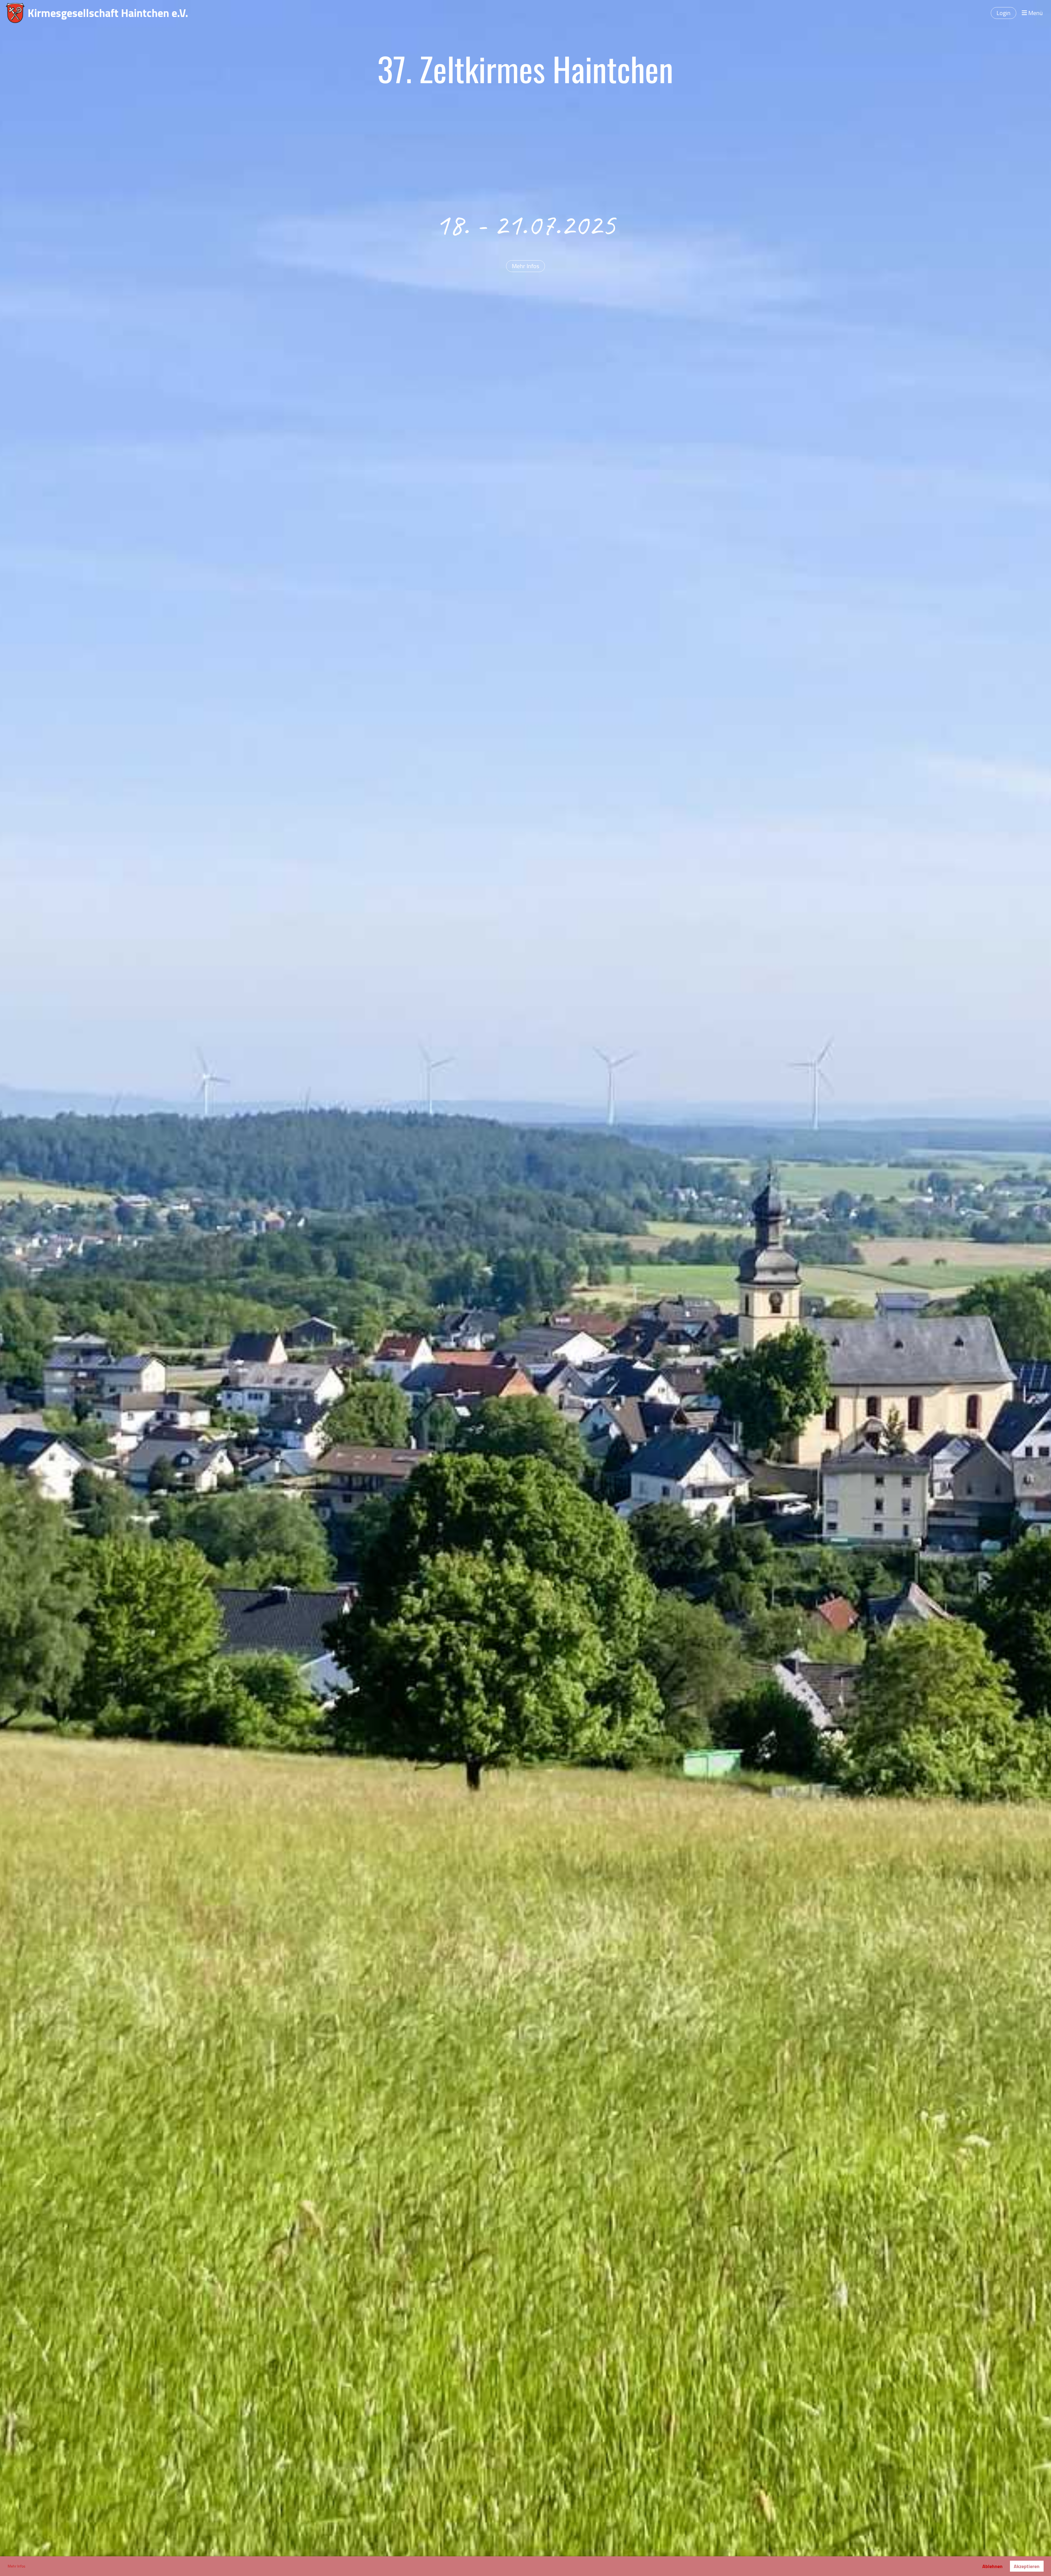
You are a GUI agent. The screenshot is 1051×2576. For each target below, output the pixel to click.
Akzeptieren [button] (1027, 2566)
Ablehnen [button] (992, 2566)
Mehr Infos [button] (17, 2566)
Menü (1035, 13)
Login (1004, 13)
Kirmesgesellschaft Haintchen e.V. (108, 13)
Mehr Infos (525, 266)
